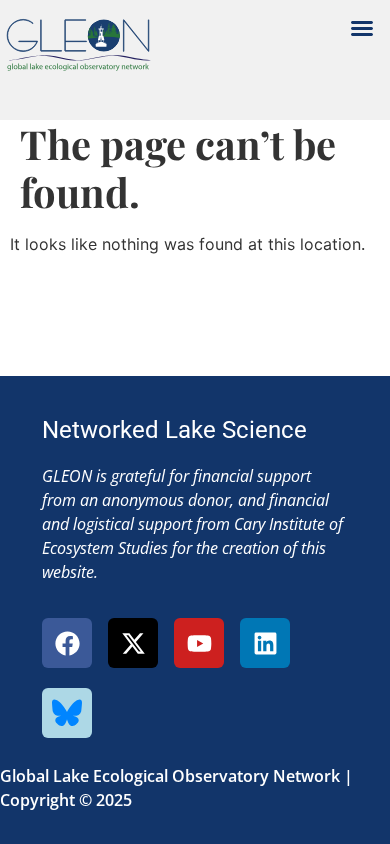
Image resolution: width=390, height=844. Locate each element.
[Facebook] (67, 643)
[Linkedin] (265, 643)
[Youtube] (199, 643)
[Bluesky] (67, 713)
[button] (362, 28)
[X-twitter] (133, 643)
